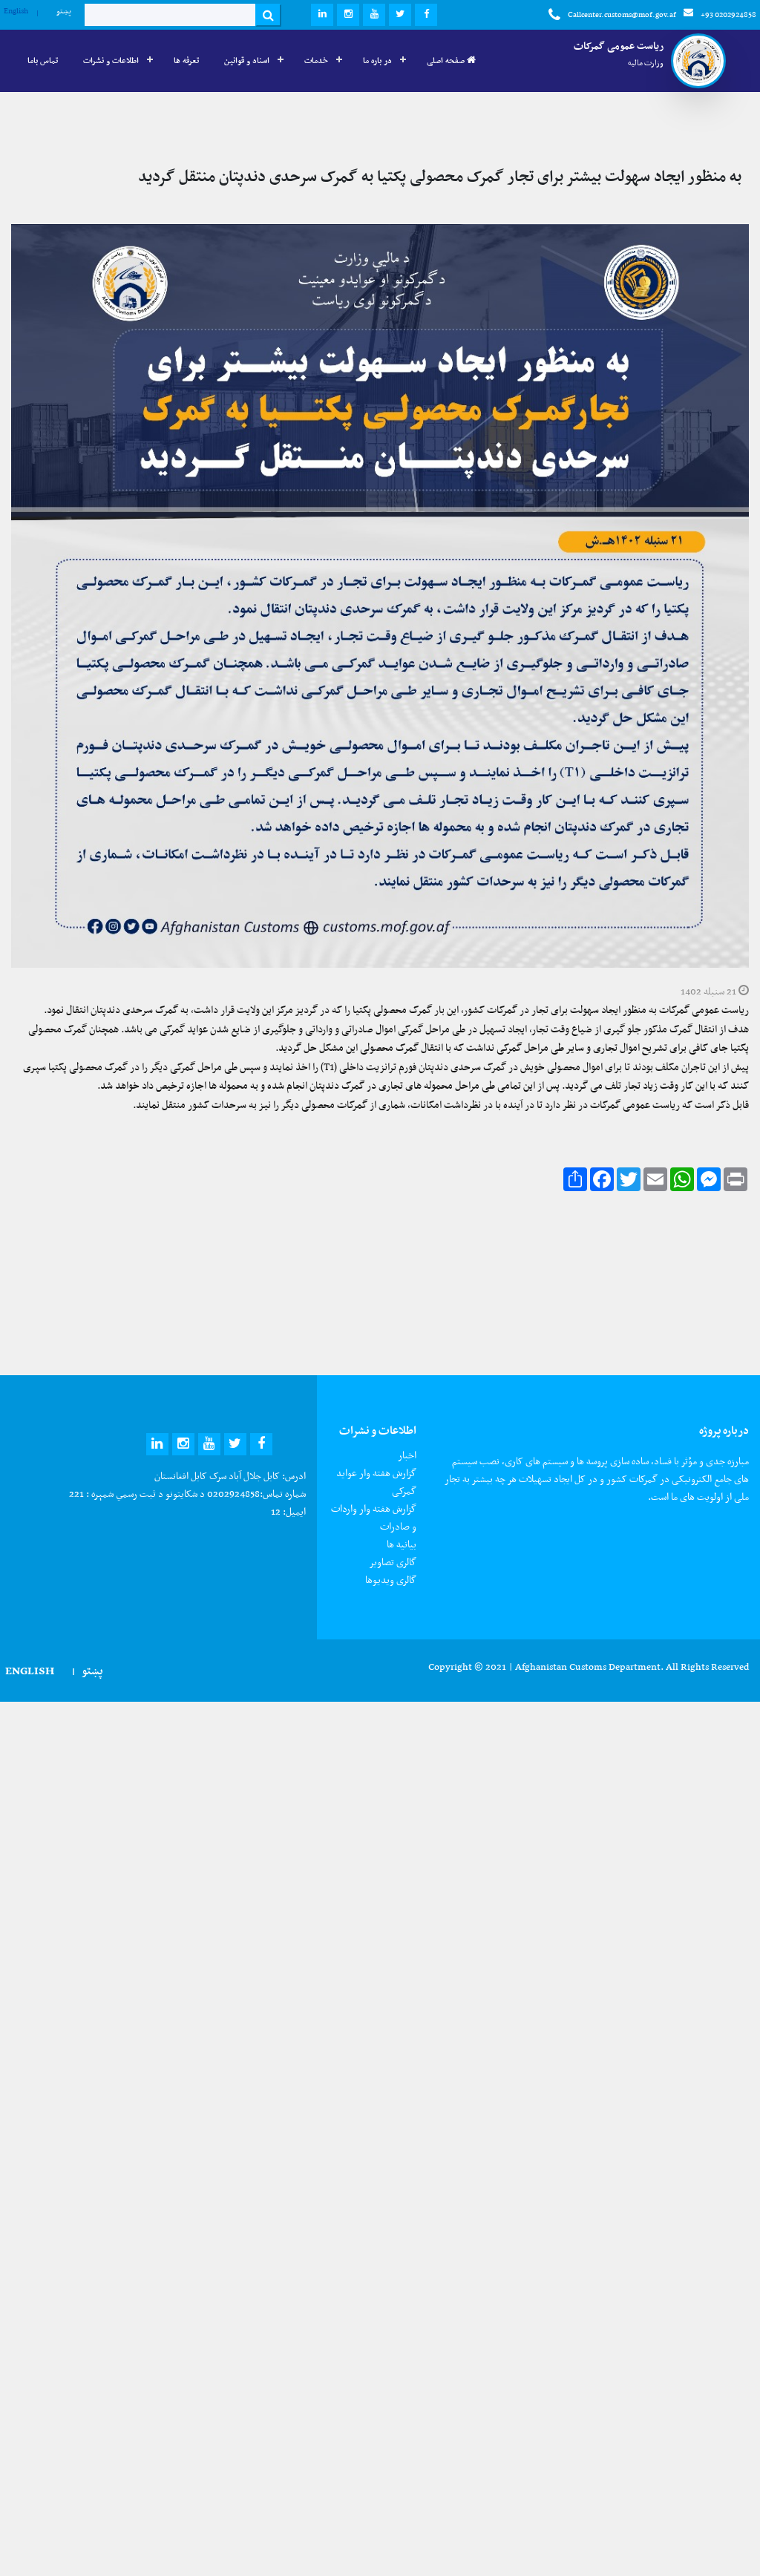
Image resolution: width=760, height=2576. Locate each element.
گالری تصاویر (393, 1562)
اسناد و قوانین (247, 60)
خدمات (316, 60)
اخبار (407, 1455)
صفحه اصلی (447, 60)
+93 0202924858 (728, 14)
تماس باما (43, 60)
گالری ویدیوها (391, 1580)
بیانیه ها (402, 1544)
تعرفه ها (186, 60)
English (16, 11)
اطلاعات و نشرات (111, 60)
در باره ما (377, 60)
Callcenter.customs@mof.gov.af (622, 14)
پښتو (64, 11)
